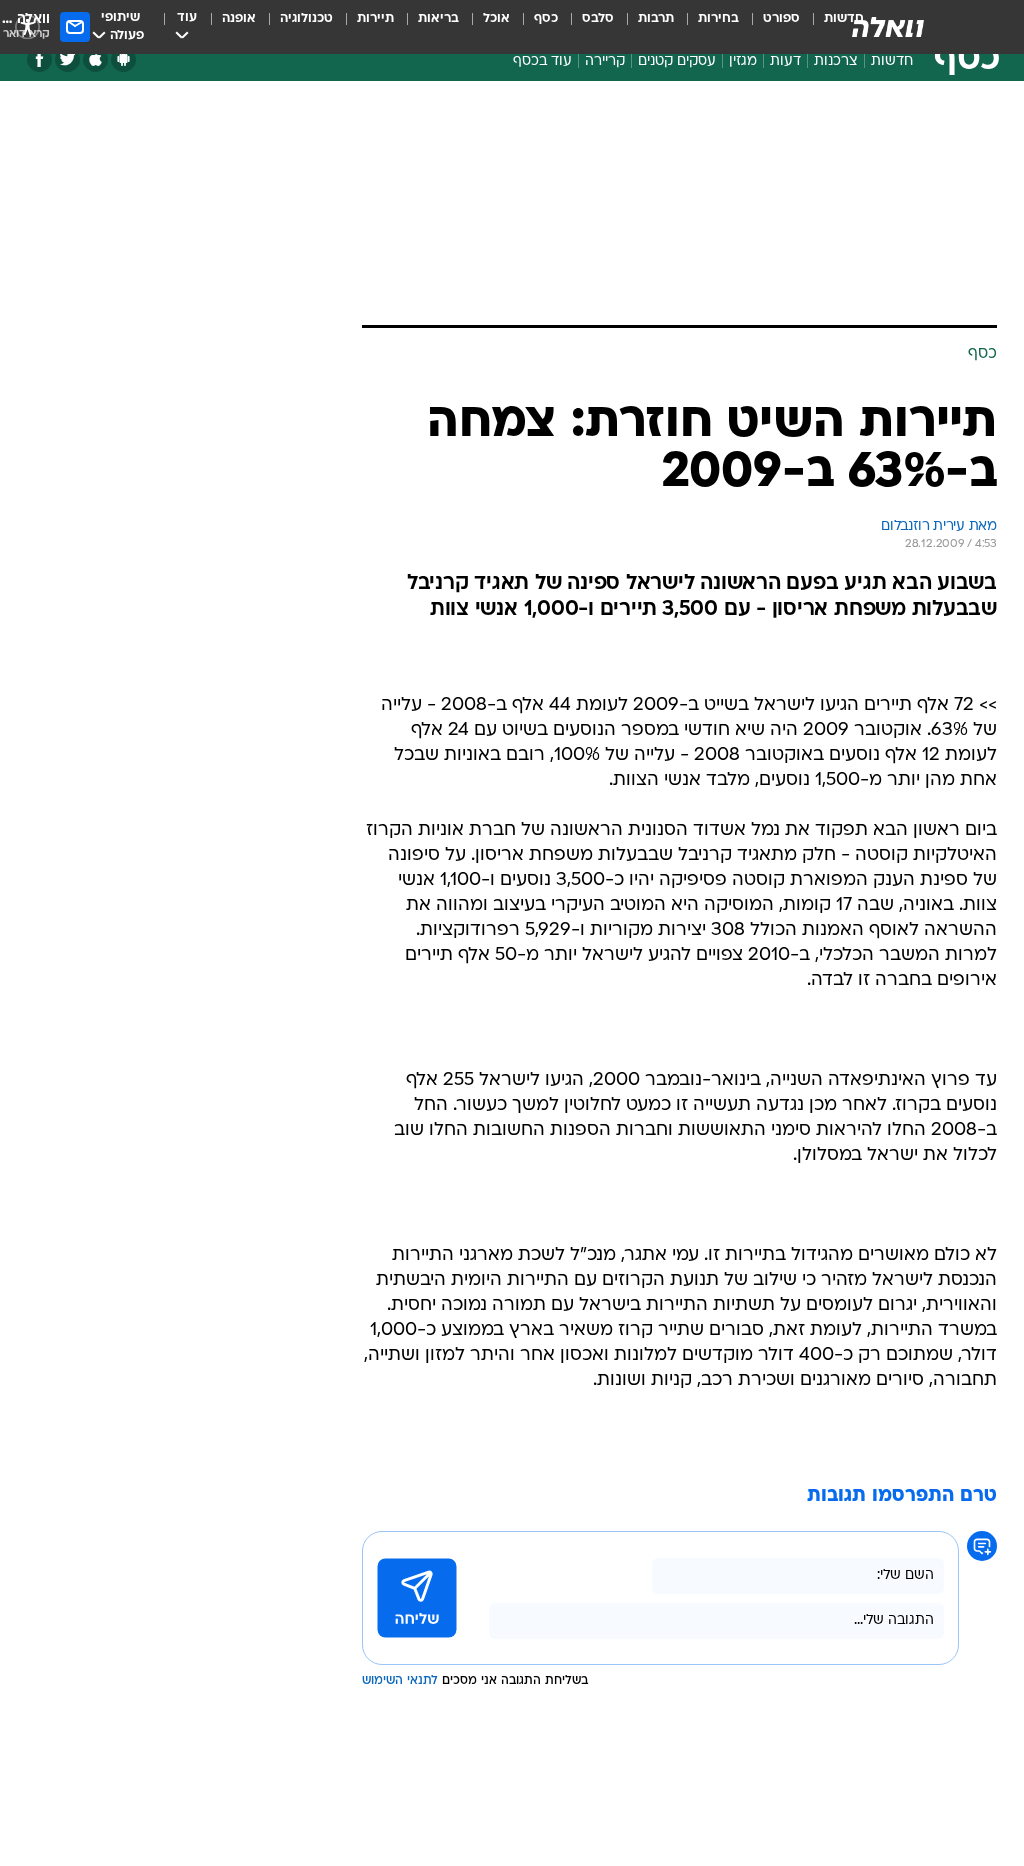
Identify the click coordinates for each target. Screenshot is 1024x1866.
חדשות (892, 61)
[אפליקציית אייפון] (95, 59)
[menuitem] (769, 27)
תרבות (656, 18)
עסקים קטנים (677, 61)
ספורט (781, 18)
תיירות (375, 18)
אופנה (239, 18)
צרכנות (836, 61)
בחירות (718, 18)
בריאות (438, 18)
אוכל (496, 18)
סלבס (598, 18)
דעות (785, 61)
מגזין (743, 61)
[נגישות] (27, 26)
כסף (546, 18)
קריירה (605, 61)
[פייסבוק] (39, 59)
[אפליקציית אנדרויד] (123, 59)
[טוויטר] (67, 59)
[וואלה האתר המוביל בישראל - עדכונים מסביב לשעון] (888, 27)
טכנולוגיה (306, 18)
